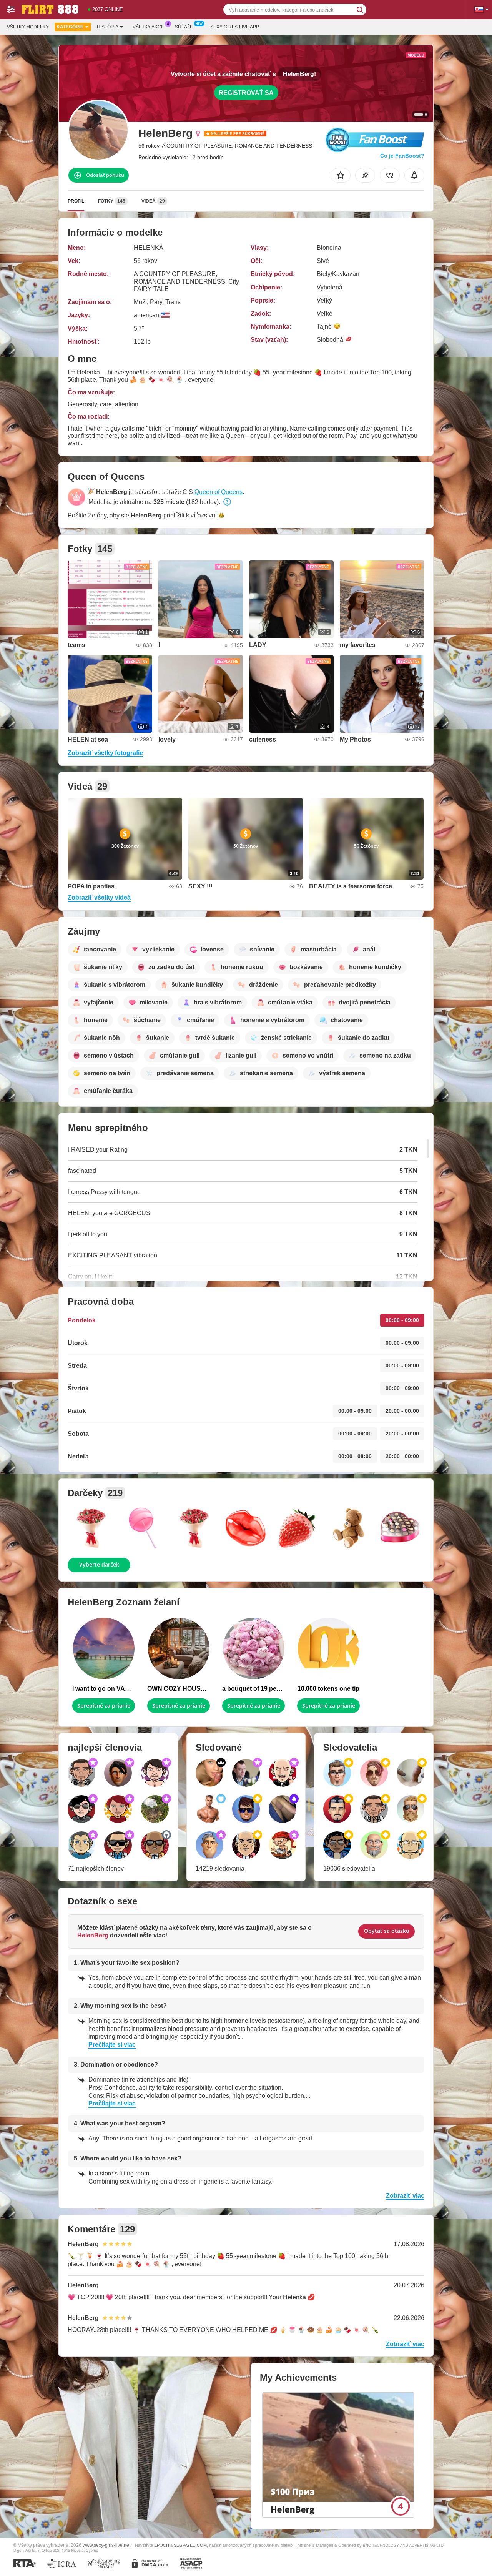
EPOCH (162, 2545)
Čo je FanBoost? (402, 156)
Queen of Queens (219, 492)
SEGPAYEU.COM (190, 2545)
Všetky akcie (149, 27)
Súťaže (184, 27)
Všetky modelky (28, 27)
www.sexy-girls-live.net (106, 2545)
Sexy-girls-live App (235, 27)
